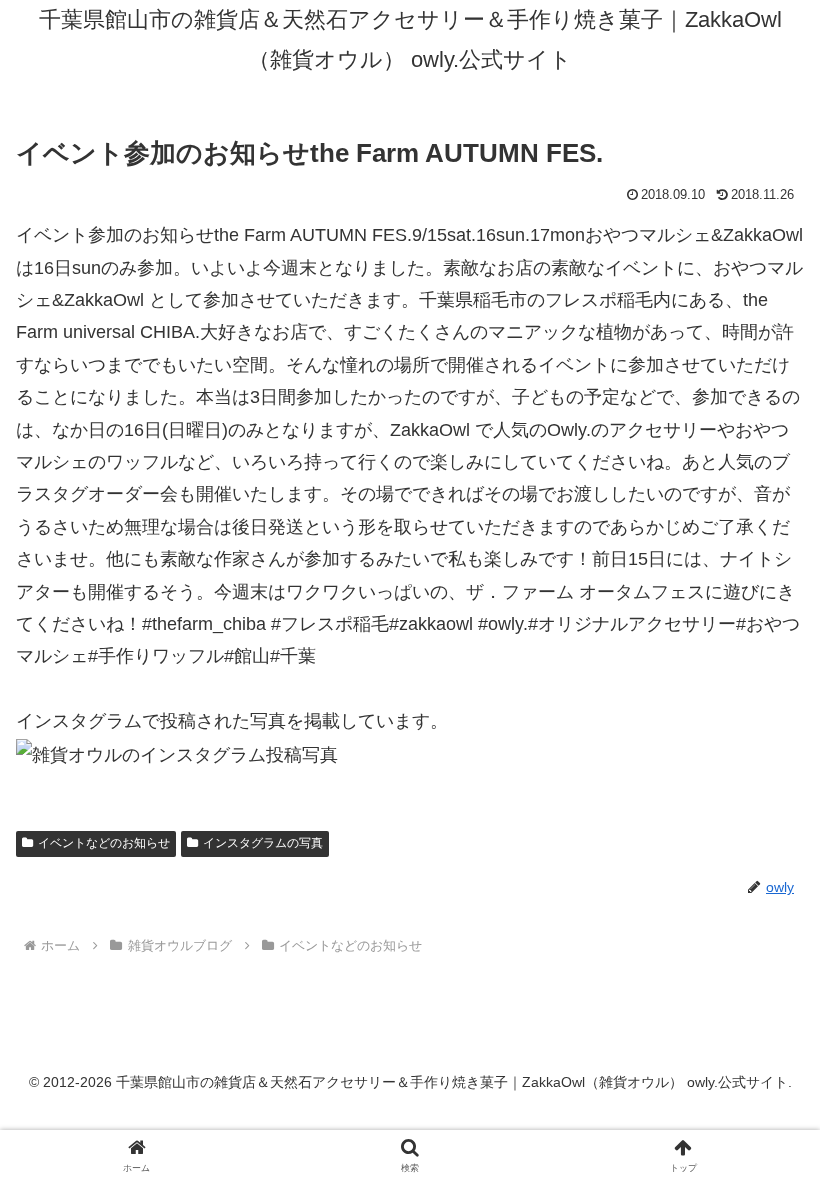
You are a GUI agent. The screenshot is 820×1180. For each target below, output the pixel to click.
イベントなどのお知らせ (104, 843)
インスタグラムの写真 (263, 843)
